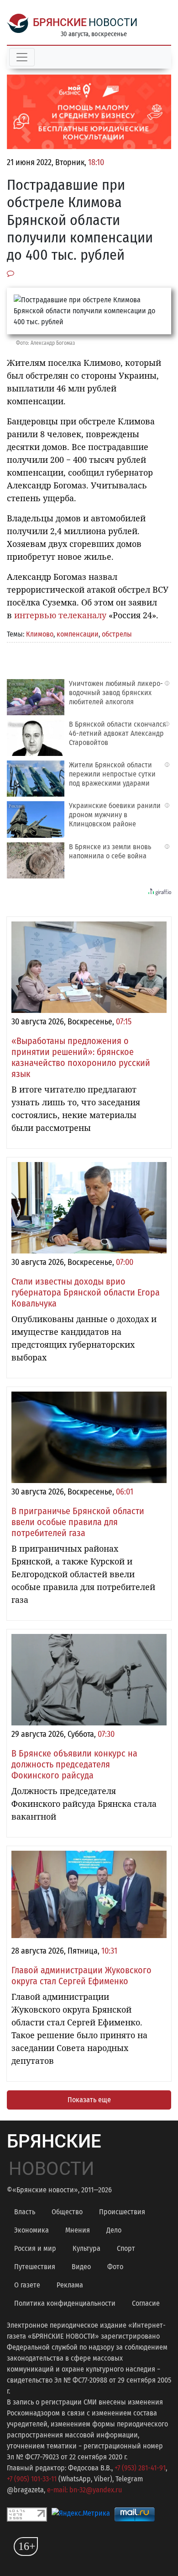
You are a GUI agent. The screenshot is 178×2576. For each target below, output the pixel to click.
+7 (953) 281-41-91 (140, 2468)
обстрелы (117, 634)
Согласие (146, 2303)
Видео (81, 2267)
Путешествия (35, 2267)
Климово (40, 634)
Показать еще (89, 2100)
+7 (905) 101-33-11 (32, 2479)
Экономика (31, 2230)
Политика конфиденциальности (65, 2303)
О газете (27, 2285)
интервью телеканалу (60, 615)
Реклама (70, 2285)
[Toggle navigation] (22, 57)
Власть (25, 2212)
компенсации (78, 634)
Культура (86, 2248)
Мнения (78, 2230)
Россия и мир (35, 2248)
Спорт (126, 2248)
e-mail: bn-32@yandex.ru (84, 2490)
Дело (114, 2230)
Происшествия (122, 2212)
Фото (115, 2267)
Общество (67, 2212)
